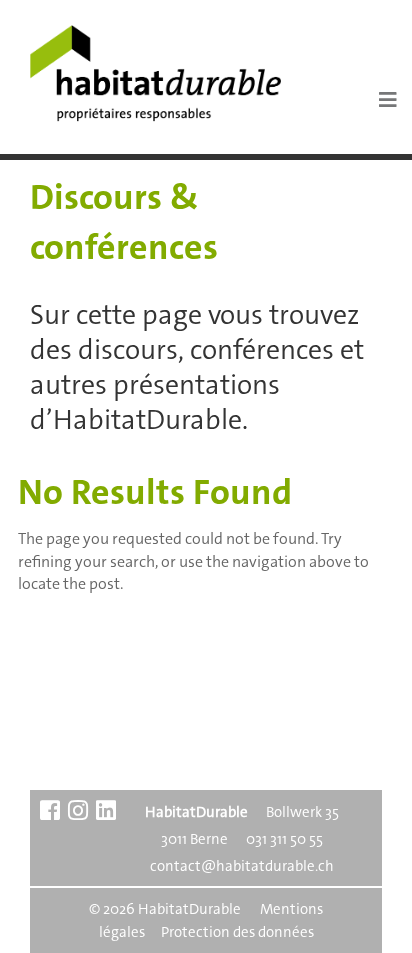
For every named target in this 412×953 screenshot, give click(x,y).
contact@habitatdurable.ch (242, 866)
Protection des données (237, 932)
